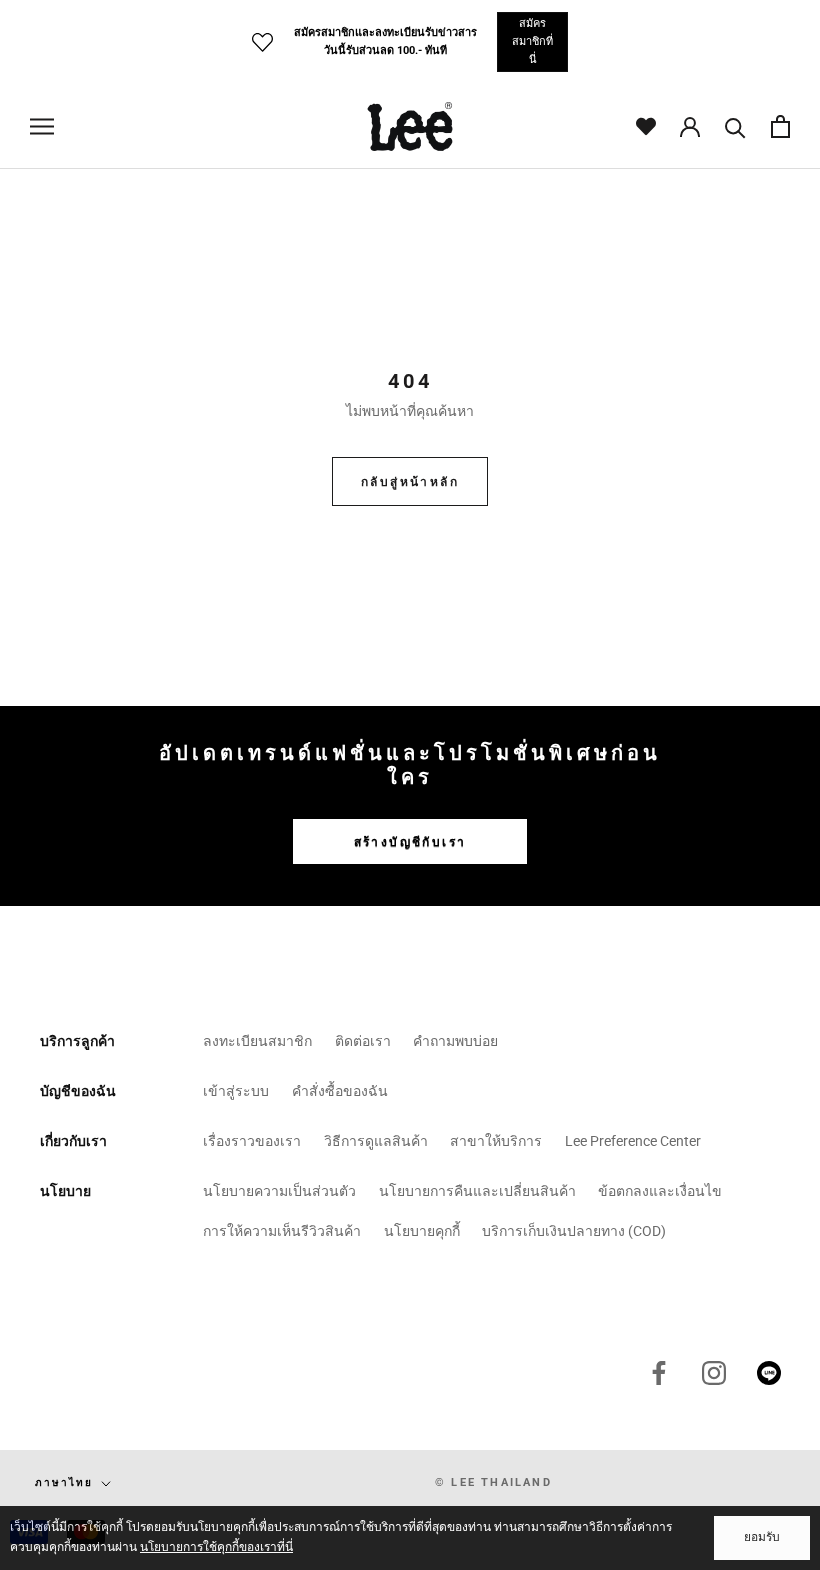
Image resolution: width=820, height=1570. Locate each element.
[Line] (769, 1373)
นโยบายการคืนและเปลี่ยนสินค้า (477, 1191)
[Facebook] (659, 1373)
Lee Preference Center (633, 1141)
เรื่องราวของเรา (252, 1141)
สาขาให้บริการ (496, 1141)
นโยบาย (65, 1191)
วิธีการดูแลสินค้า (376, 1141)
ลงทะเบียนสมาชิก (257, 1041)
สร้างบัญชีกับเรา (410, 842)
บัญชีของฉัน (78, 1091)
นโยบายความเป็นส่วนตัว (279, 1191)
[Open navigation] (42, 126)
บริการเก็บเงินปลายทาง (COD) (574, 1231)
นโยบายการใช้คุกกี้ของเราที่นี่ (216, 1547)
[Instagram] (714, 1373)
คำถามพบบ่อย (455, 1041)
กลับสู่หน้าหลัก (410, 482)
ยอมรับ (762, 1537)
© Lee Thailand (493, 1482)
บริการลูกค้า (77, 1041)
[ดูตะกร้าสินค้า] (780, 126)
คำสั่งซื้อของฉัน (340, 1091)
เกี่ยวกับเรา (73, 1141)
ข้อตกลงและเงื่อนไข (660, 1191)
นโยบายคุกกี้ (422, 1231)
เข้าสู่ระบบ (236, 1091)
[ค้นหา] (735, 126)
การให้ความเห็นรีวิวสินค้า (282, 1231)
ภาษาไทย (64, 1482)
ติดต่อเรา (363, 1041)
